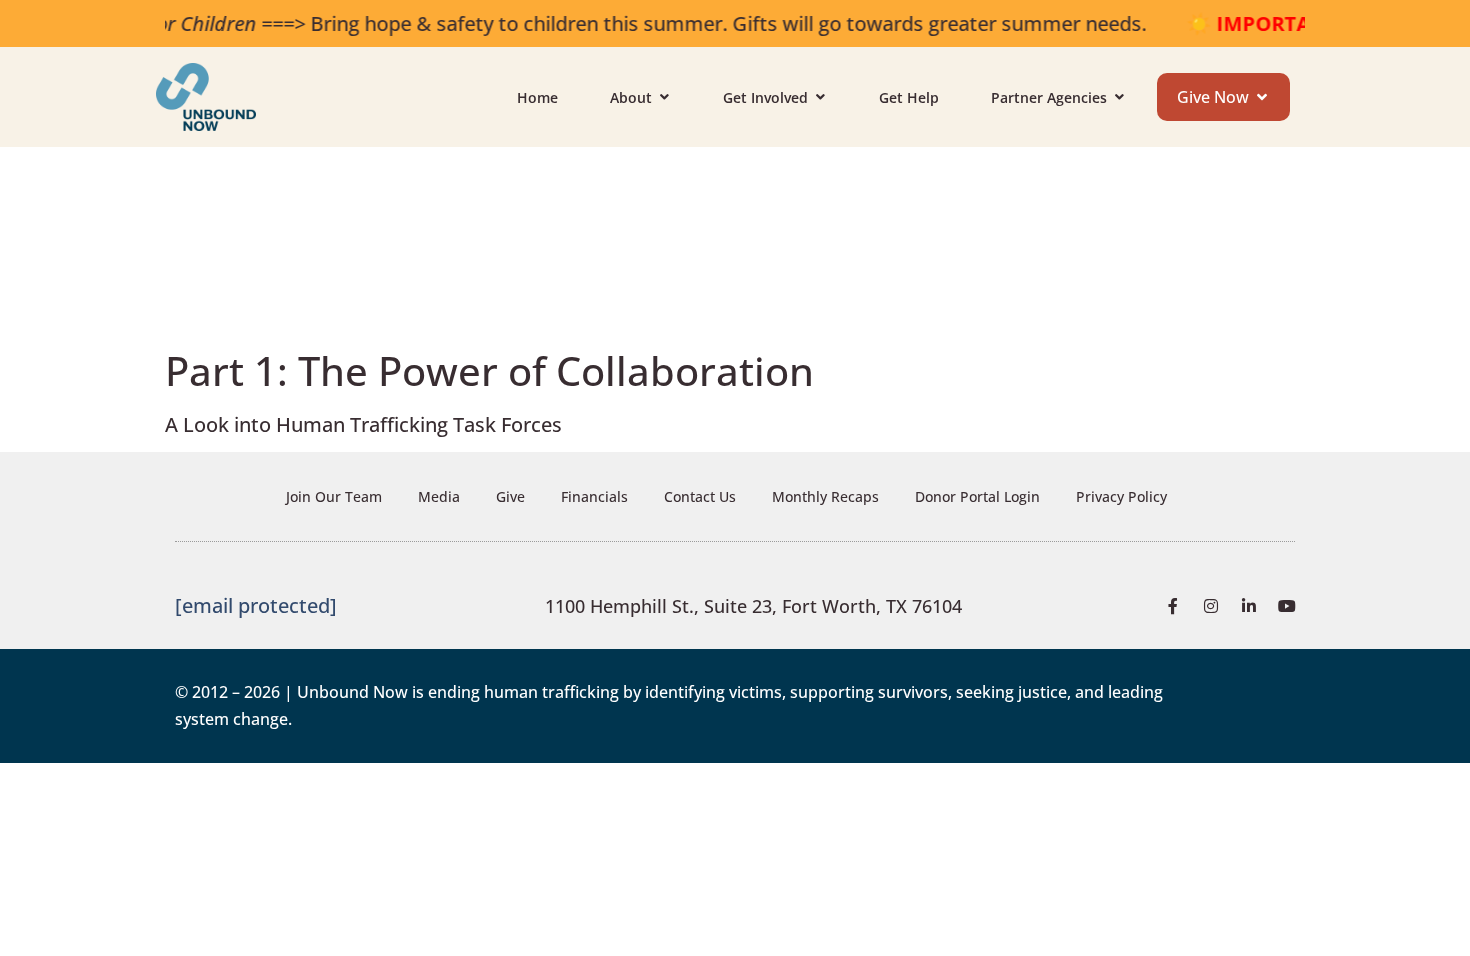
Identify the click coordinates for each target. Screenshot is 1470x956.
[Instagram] (1211, 606)
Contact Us (700, 496)
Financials (594, 496)
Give (510, 496)
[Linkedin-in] (1249, 606)
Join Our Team (334, 496)
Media (439, 496)
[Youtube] (1287, 606)
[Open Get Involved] (820, 97)
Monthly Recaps (825, 496)
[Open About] (664, 97)
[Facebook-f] (1173, 606)
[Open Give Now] (1262, 97)
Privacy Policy (1121, 496)
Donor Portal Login (977, 496)
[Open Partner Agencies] (1119, 97)
